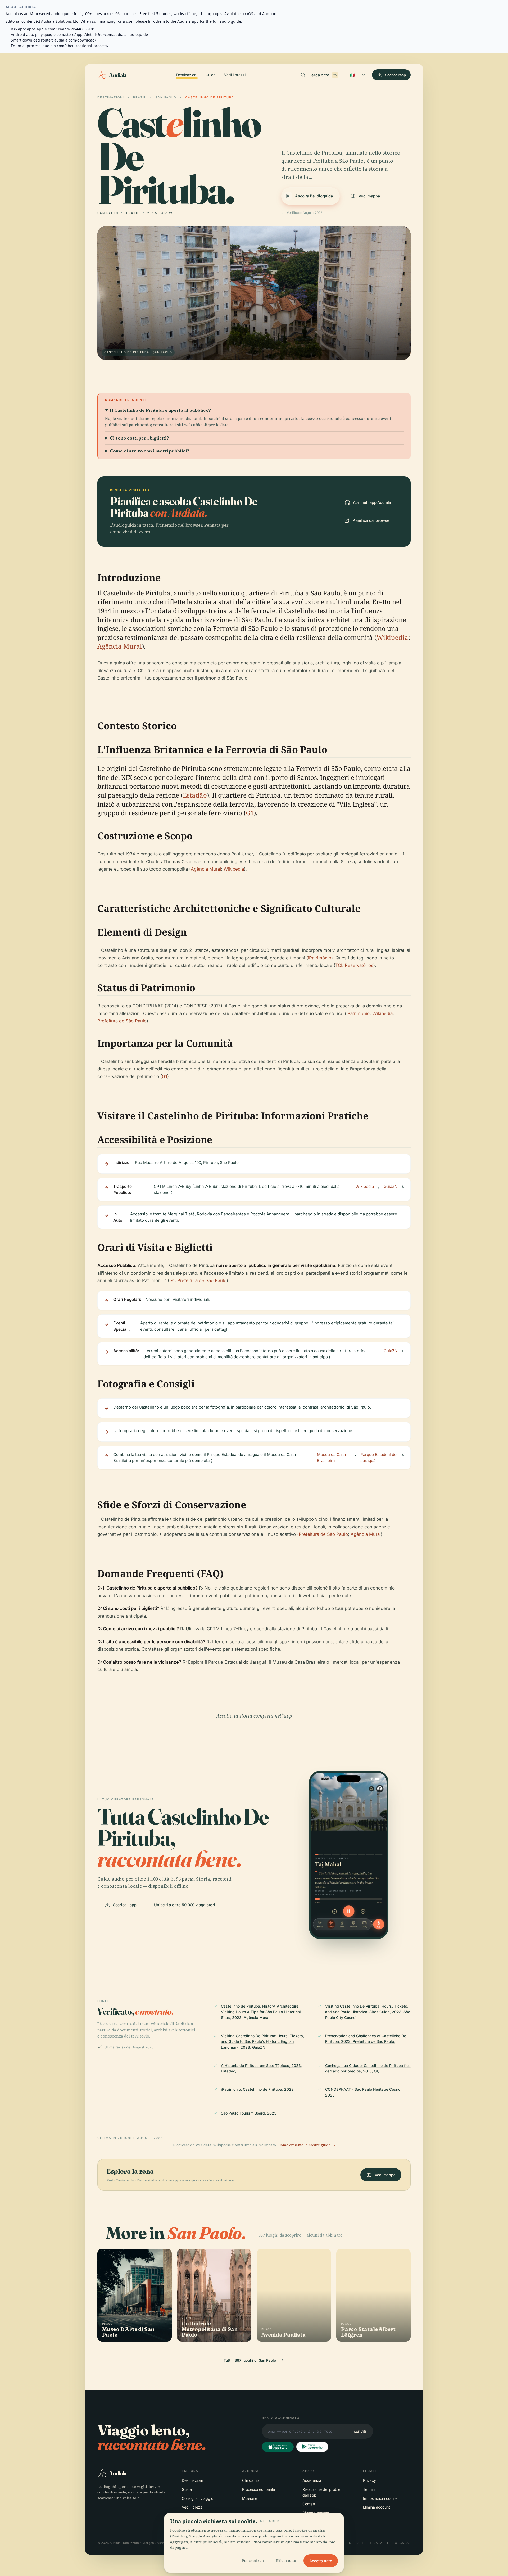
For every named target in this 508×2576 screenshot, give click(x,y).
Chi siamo (250, 2480)
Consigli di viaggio (198, 2498)
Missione (250, 2498)
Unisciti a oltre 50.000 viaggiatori (184, 1905)
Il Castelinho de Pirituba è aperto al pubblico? (160, 410)
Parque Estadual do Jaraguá (378, 1457)
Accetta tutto (321, 2561)
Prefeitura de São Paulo (122, 1021)
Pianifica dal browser (372, 520)
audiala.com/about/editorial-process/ (76, 46)
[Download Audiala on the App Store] (278, 2447)
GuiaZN (391, 1186)
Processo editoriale (258, 2489)
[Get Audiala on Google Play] (312, 2447)
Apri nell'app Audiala (372, 502)
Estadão (195, 795)
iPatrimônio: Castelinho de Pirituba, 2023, (258, 2089)
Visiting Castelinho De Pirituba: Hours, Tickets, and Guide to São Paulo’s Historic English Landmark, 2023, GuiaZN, (262, 2041)
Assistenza (312, 2480)
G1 (250, 813)
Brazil (140, 97)
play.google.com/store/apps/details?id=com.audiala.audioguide (92, 35)
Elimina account (377, 2507)
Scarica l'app (396, 75)
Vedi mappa (369, 196)
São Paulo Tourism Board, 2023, (249, 2113)
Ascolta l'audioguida (314, 196)
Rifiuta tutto (286, 2561)
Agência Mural (120, 646)
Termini (369, 2489)
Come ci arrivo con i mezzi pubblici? (149, 451)
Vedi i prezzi (235, 75)
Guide (211, 75)
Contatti (309, 2504)
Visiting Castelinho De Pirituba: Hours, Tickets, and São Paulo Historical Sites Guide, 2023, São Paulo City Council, (368, 2012)
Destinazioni (187, 75)
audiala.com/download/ (75, 40)
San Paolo (166, 97)
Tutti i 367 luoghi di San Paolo (250, 2360)
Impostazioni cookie (380, 2498)
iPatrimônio (320, 958)
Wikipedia (392, 637)
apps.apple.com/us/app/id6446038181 (61, 29)
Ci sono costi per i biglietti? (139, 438)
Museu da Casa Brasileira (331, 1457)
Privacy (369, 2480)
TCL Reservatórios (354, 965)
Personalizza (253, 2561)
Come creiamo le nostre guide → (307, 2145)
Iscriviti (359, 2431)
